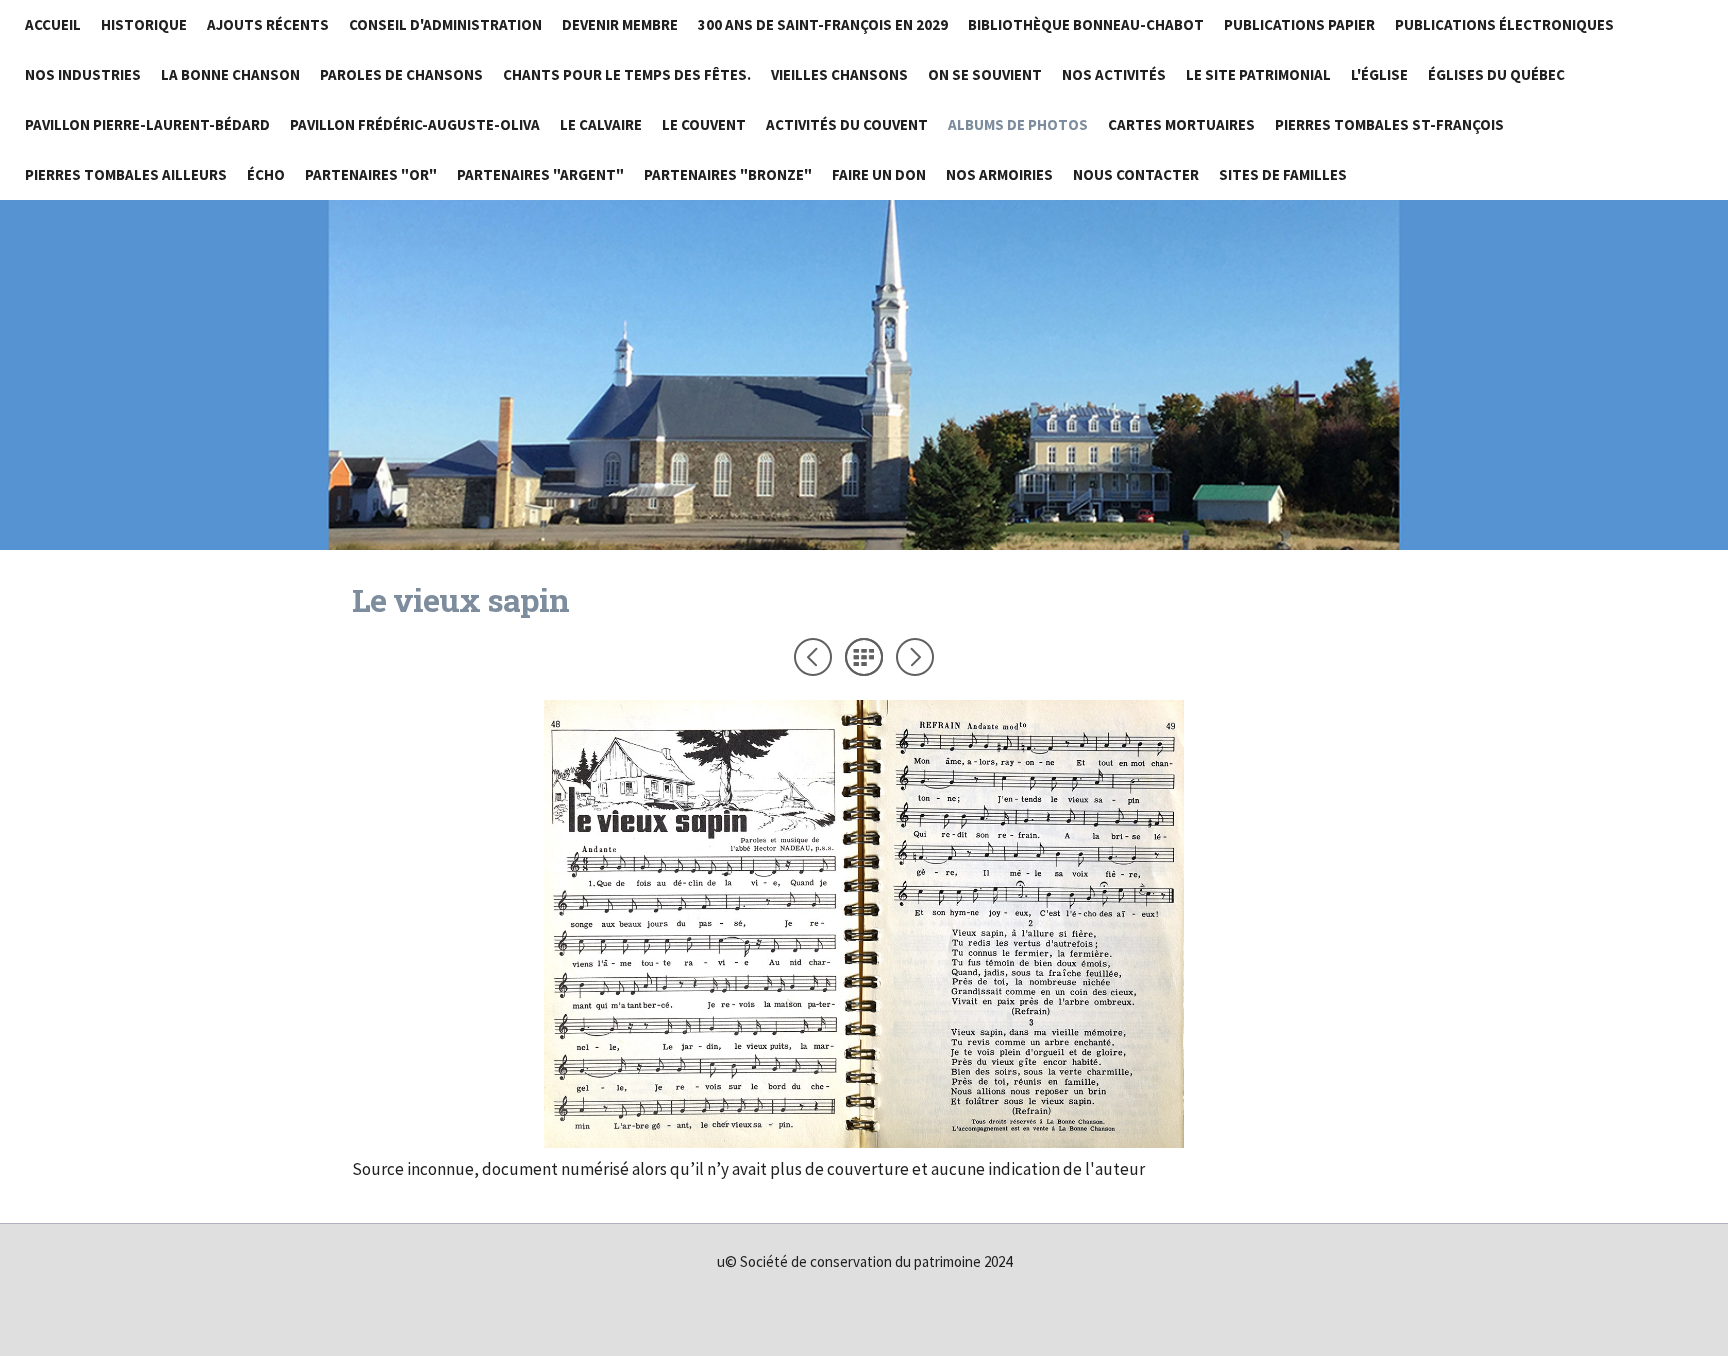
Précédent (813, 657)
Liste (864, 657)
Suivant (915, 657)
